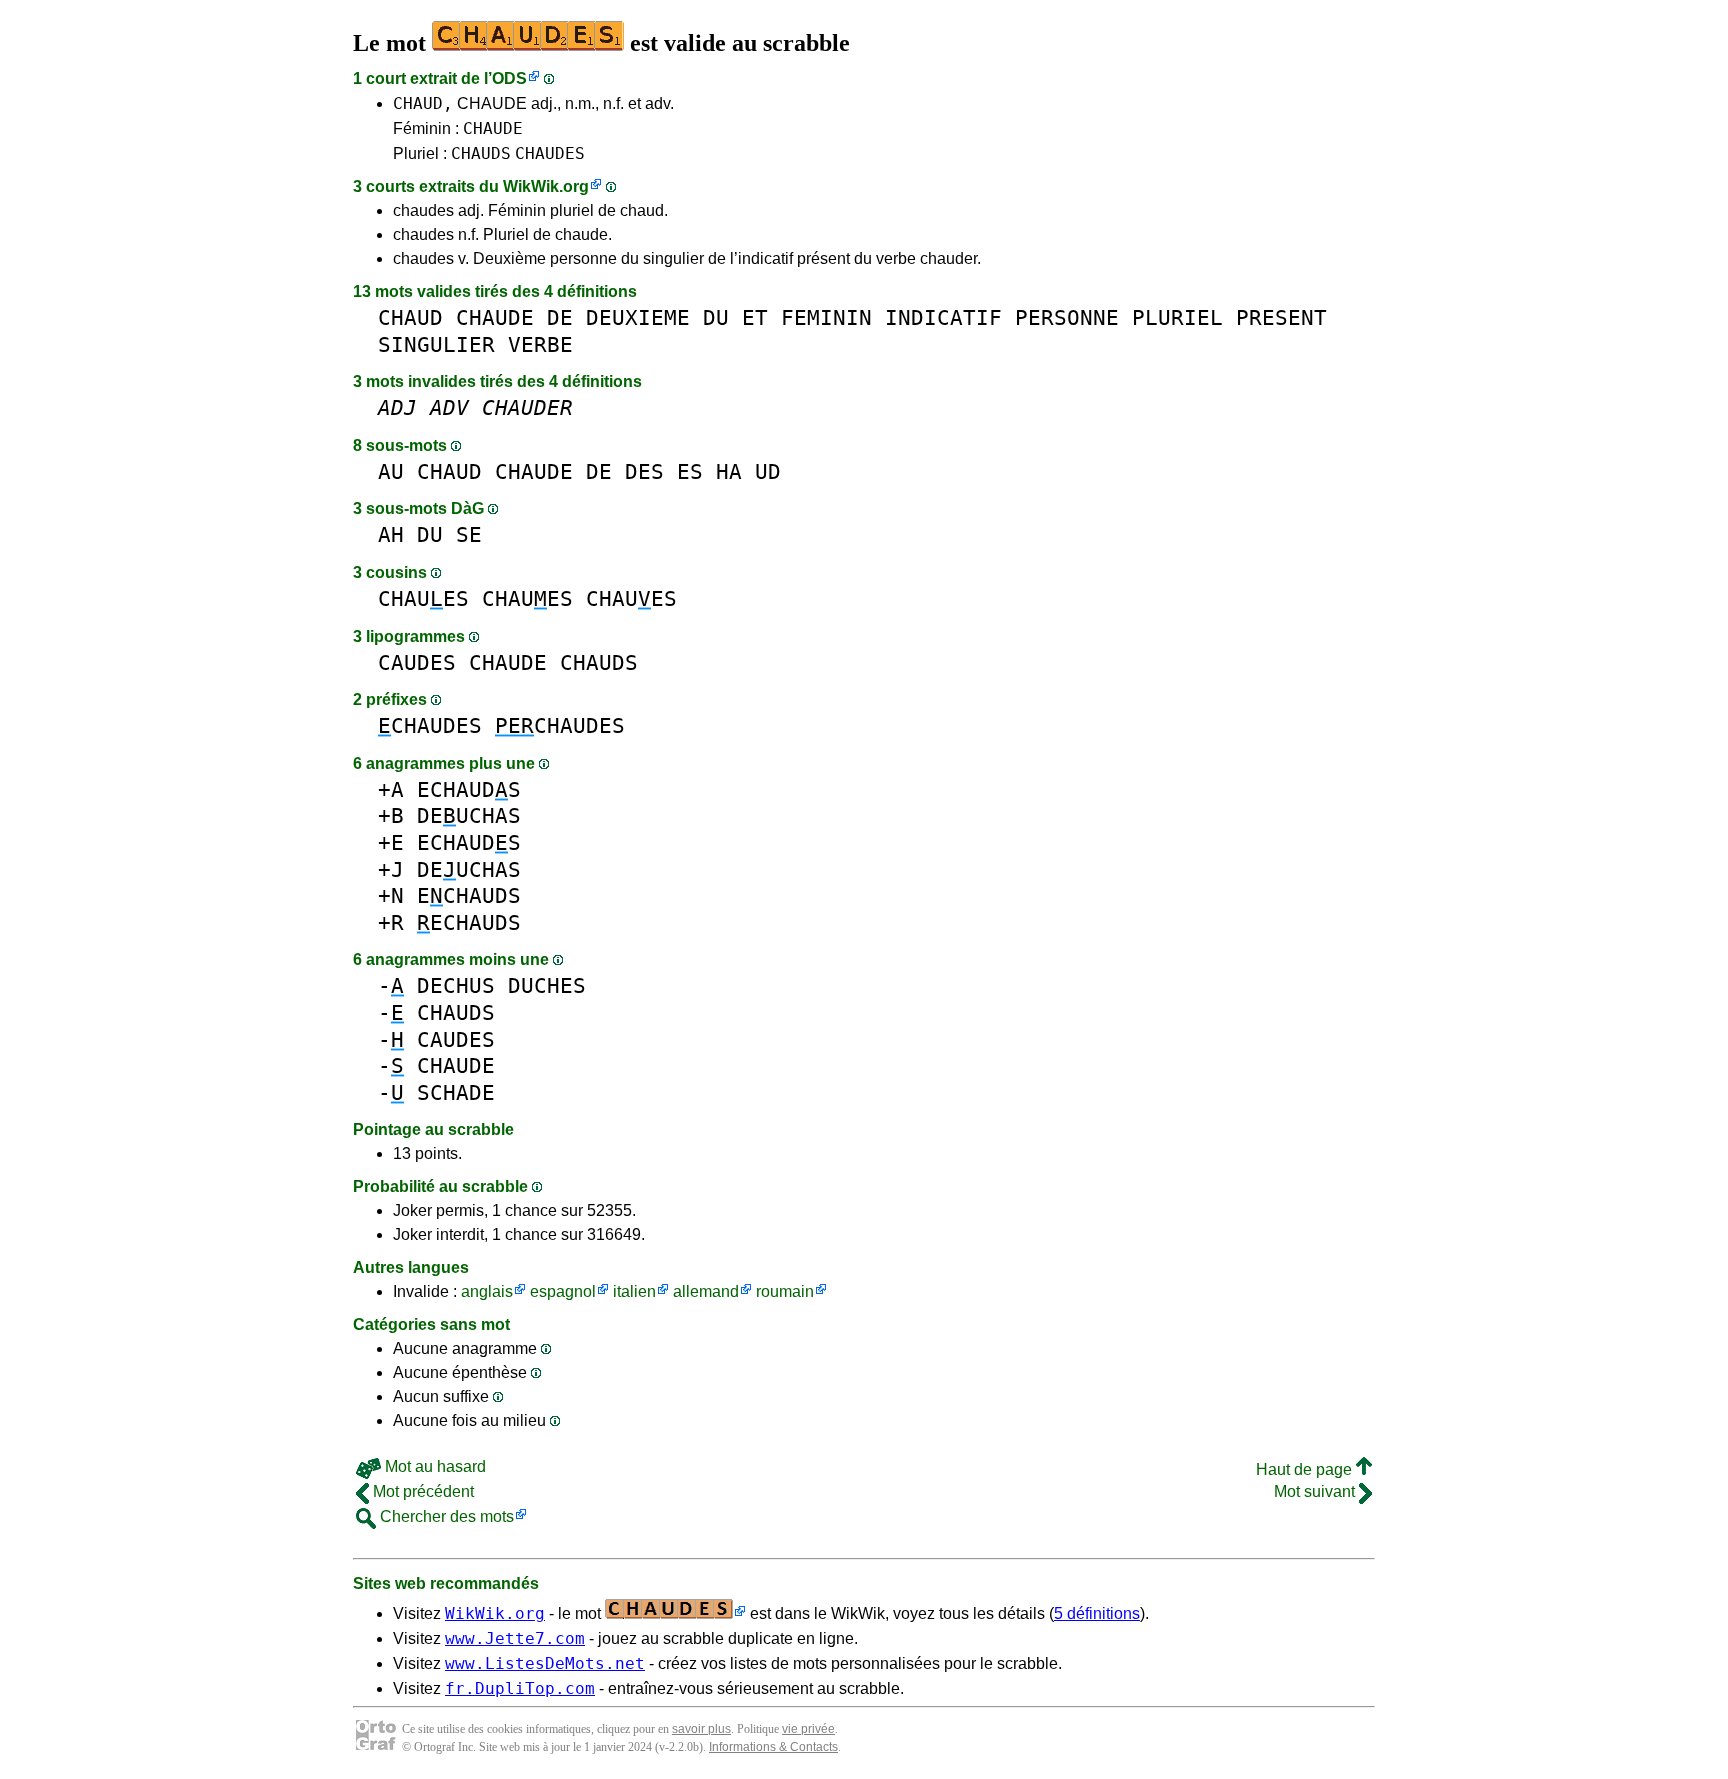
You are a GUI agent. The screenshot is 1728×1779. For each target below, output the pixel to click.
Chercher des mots (445, 1516)
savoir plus (701, 1729)
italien (634, 1291)
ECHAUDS (469, 789)
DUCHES (547, 985)
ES (690, 471)
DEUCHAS (469, 815)
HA (729, 471)
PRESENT (1281, 317)
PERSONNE (1067, 317)
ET (755, 317)
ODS (509, 78)
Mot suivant (1316, 1491)
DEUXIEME (638, 317)
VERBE (540, 344)
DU (716, 317)
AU (391, 471)
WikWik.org (546, 186)
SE (469, 534)
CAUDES (417, 662)
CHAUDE (493, 128)
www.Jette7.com (515, 1638)
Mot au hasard (433, 1466)
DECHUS (456, 985)
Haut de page (1306, 1469)
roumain (785, 1291)
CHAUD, (423, 103)
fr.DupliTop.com (520, 1688)
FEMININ (826, 317)
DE (560, 317)
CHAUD (410, 317)
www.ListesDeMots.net (545, 1663)
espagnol (563, 1291)
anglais (487, 1291)
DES (644, 471)
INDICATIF (943, 317)
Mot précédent (421, 1491)
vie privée (808, 1729)
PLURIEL (1177, 317)
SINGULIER (436, 344)
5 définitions (1097, 1613)
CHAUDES (550, 153)
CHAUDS (481, 153)
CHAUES (423, 598)
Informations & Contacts (773, 1747)
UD (768, 471)
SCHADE (456, 1092)
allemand (706, 1291)
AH (391, 534)
